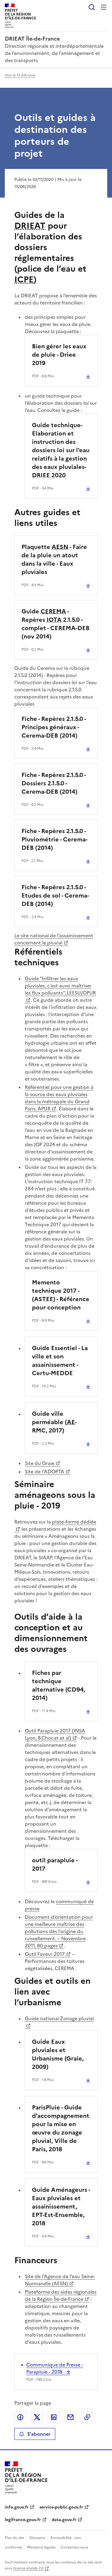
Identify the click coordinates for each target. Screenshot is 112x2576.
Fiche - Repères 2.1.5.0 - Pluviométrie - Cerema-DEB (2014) (55, 839)
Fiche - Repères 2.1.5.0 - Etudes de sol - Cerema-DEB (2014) (55, 895)
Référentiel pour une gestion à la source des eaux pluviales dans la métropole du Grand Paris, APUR (59, 1098)
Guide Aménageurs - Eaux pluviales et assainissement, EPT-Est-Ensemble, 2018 (61, 2206)
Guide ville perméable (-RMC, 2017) (54, 1422)
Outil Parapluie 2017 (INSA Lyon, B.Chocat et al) (55, 1734)
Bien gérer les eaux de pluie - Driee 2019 (59, 355)
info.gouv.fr (17, 2507)
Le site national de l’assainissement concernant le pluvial (54, 939)
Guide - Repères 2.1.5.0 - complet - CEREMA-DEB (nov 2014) (56, 624)
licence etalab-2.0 (28, 2568)
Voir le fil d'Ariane (20, 75)
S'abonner (39, 2434)
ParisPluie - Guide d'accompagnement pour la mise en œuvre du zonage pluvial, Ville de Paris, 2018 (61, 2128)
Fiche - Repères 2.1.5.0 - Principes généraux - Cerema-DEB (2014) (54, 727)
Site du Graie (40, 1463)
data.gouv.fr (64, 2520)
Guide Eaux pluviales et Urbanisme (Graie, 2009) (58, 2054)
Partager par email (70, 2417)
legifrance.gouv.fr (23, 2520)
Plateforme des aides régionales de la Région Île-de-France (61, 2295)
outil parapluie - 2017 (55, 1864)
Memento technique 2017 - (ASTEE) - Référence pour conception (61, 1295)
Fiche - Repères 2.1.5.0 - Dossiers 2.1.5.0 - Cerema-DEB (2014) (54, 783)
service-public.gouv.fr (61, 2507)
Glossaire (37, 2538)
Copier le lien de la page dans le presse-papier (87, 2417)
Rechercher (92, 7)
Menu (104, 7)
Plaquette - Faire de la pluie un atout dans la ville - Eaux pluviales (54, 559)
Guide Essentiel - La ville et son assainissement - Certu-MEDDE (60, 1361)
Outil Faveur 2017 (45, 1954)
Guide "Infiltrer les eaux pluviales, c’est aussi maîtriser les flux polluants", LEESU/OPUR (60, 986)
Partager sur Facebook (20, 2417)
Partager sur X (37, 2417)
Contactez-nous (74, 2547)
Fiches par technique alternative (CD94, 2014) (59, 1685)
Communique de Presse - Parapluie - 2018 (55, 2368)
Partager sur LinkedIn (54, 2417)
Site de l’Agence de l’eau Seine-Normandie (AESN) (60, 2280)
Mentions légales (41, 2547)
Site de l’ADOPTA (45, 1472)
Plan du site (14, 2538)
